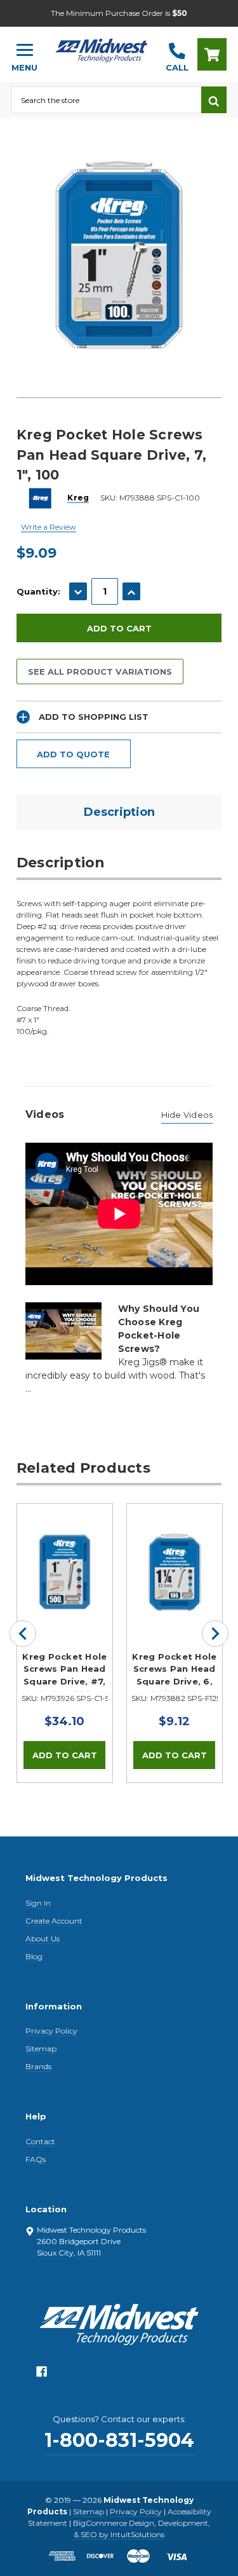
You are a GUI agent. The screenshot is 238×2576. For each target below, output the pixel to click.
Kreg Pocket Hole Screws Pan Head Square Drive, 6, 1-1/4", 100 (174, 1672)
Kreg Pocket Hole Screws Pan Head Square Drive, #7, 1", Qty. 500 (64, 1672)
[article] (64, 1643)
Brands (38, 2066)
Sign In (38, 1903)
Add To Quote (73, 754)
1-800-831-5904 (119, 2440)
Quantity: (38, 591)
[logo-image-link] (102, 49)
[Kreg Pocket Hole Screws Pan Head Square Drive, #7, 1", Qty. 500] (65, 1552)
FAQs (36, 2159)
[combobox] (106, 100)
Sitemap (41, 2049)
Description (119, 812)
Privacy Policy (51, 2031)
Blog (34, 1956)
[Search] (214, 100)
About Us (43, 1939)
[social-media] (42, 2375)
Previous (23, 1634)
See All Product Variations (100, 672)
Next (215, 1634)
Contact (40, 2141)
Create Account (54, 1921)
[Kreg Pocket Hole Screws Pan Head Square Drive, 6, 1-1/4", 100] (175, 1552)
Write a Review (49, 527)
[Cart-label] (212, 54)
